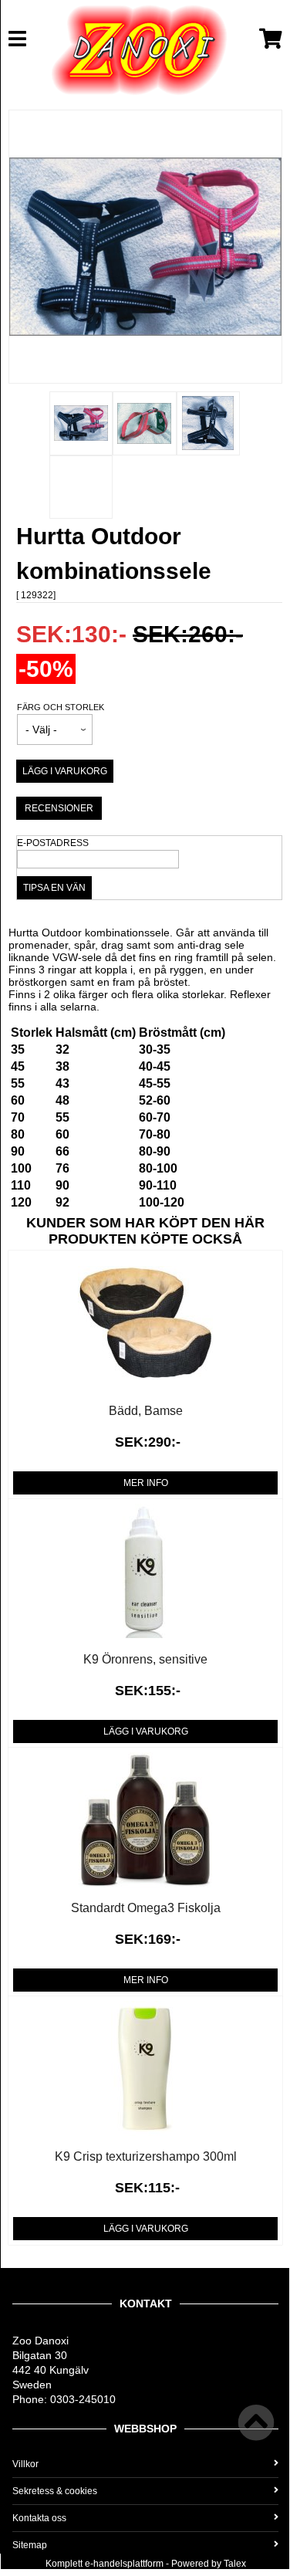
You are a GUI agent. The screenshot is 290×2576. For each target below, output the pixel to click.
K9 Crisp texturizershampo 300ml (146, 2156)
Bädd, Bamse (146, 1411)
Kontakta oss (39, 2518)
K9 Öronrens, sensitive (145, 1659)
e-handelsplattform (124, 2564)
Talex (235, 2564)
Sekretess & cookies (55, 2491)
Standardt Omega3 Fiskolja (146, 1908)
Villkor (25, 2464)
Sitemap (30, 2545)
